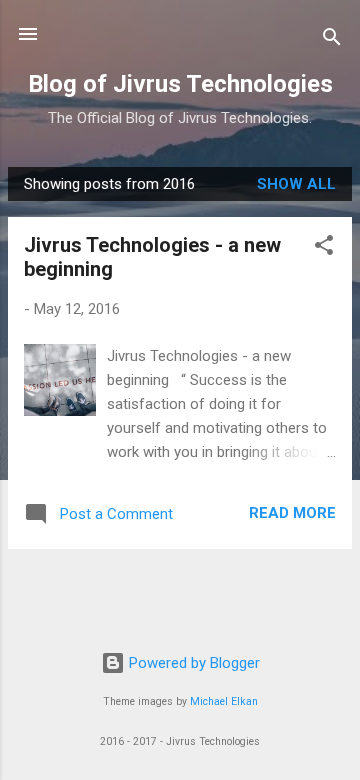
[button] (324, 248)
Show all (296, 184)
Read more (292, 513)
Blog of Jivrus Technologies (180, 84)
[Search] (332, 40)
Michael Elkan (224, 701)
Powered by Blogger (192, 663)
